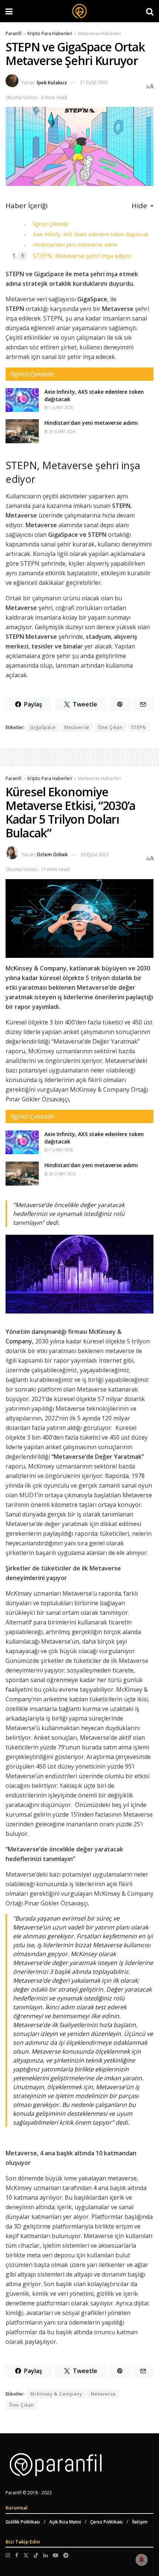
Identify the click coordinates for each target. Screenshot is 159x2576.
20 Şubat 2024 (62, 431)
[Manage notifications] (142, 2560)
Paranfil (13, 33)
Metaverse (77, 727)
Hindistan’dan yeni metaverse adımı (75, 245)
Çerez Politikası (106, 2522)
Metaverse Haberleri (99, 33)
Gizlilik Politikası (23, 2522)
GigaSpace (43, 727)
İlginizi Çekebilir (51, 224)
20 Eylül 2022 (95, 854)
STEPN (139, 727)
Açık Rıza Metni (65, 2522)
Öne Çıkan (110, 727)
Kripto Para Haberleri (50, 33)
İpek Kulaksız (52, 82)
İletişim (140, 2522)
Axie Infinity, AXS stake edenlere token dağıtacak (91, 234)
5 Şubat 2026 (60, 407)
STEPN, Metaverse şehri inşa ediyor (82, 256)
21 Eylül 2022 (94, 82)
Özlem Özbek (52, 854)
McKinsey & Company (56, 2394)
